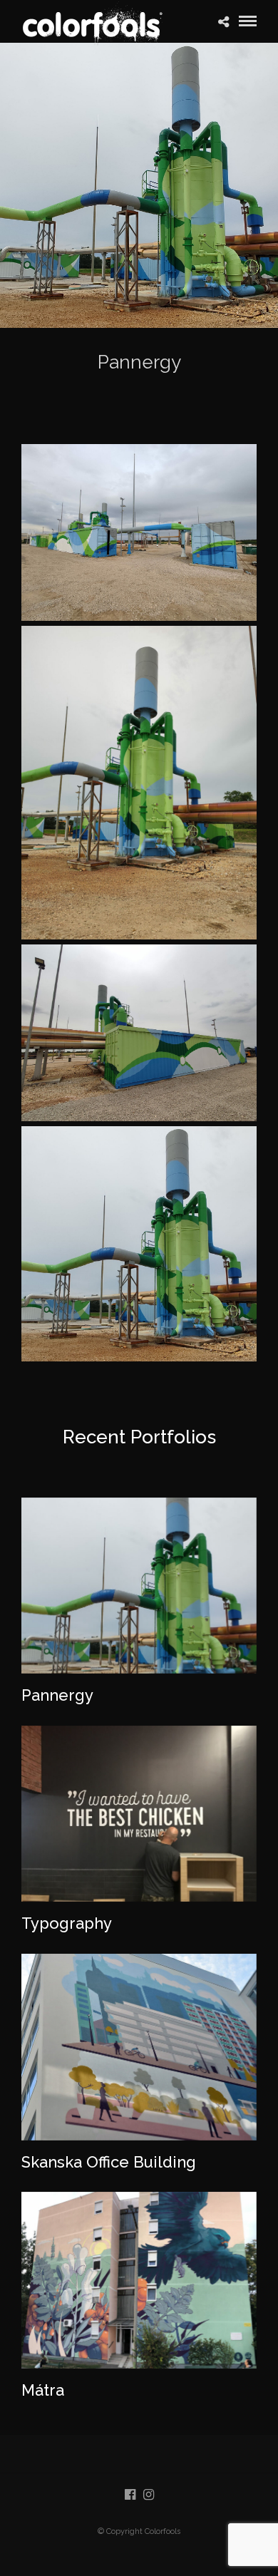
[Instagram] (148, 2495)
